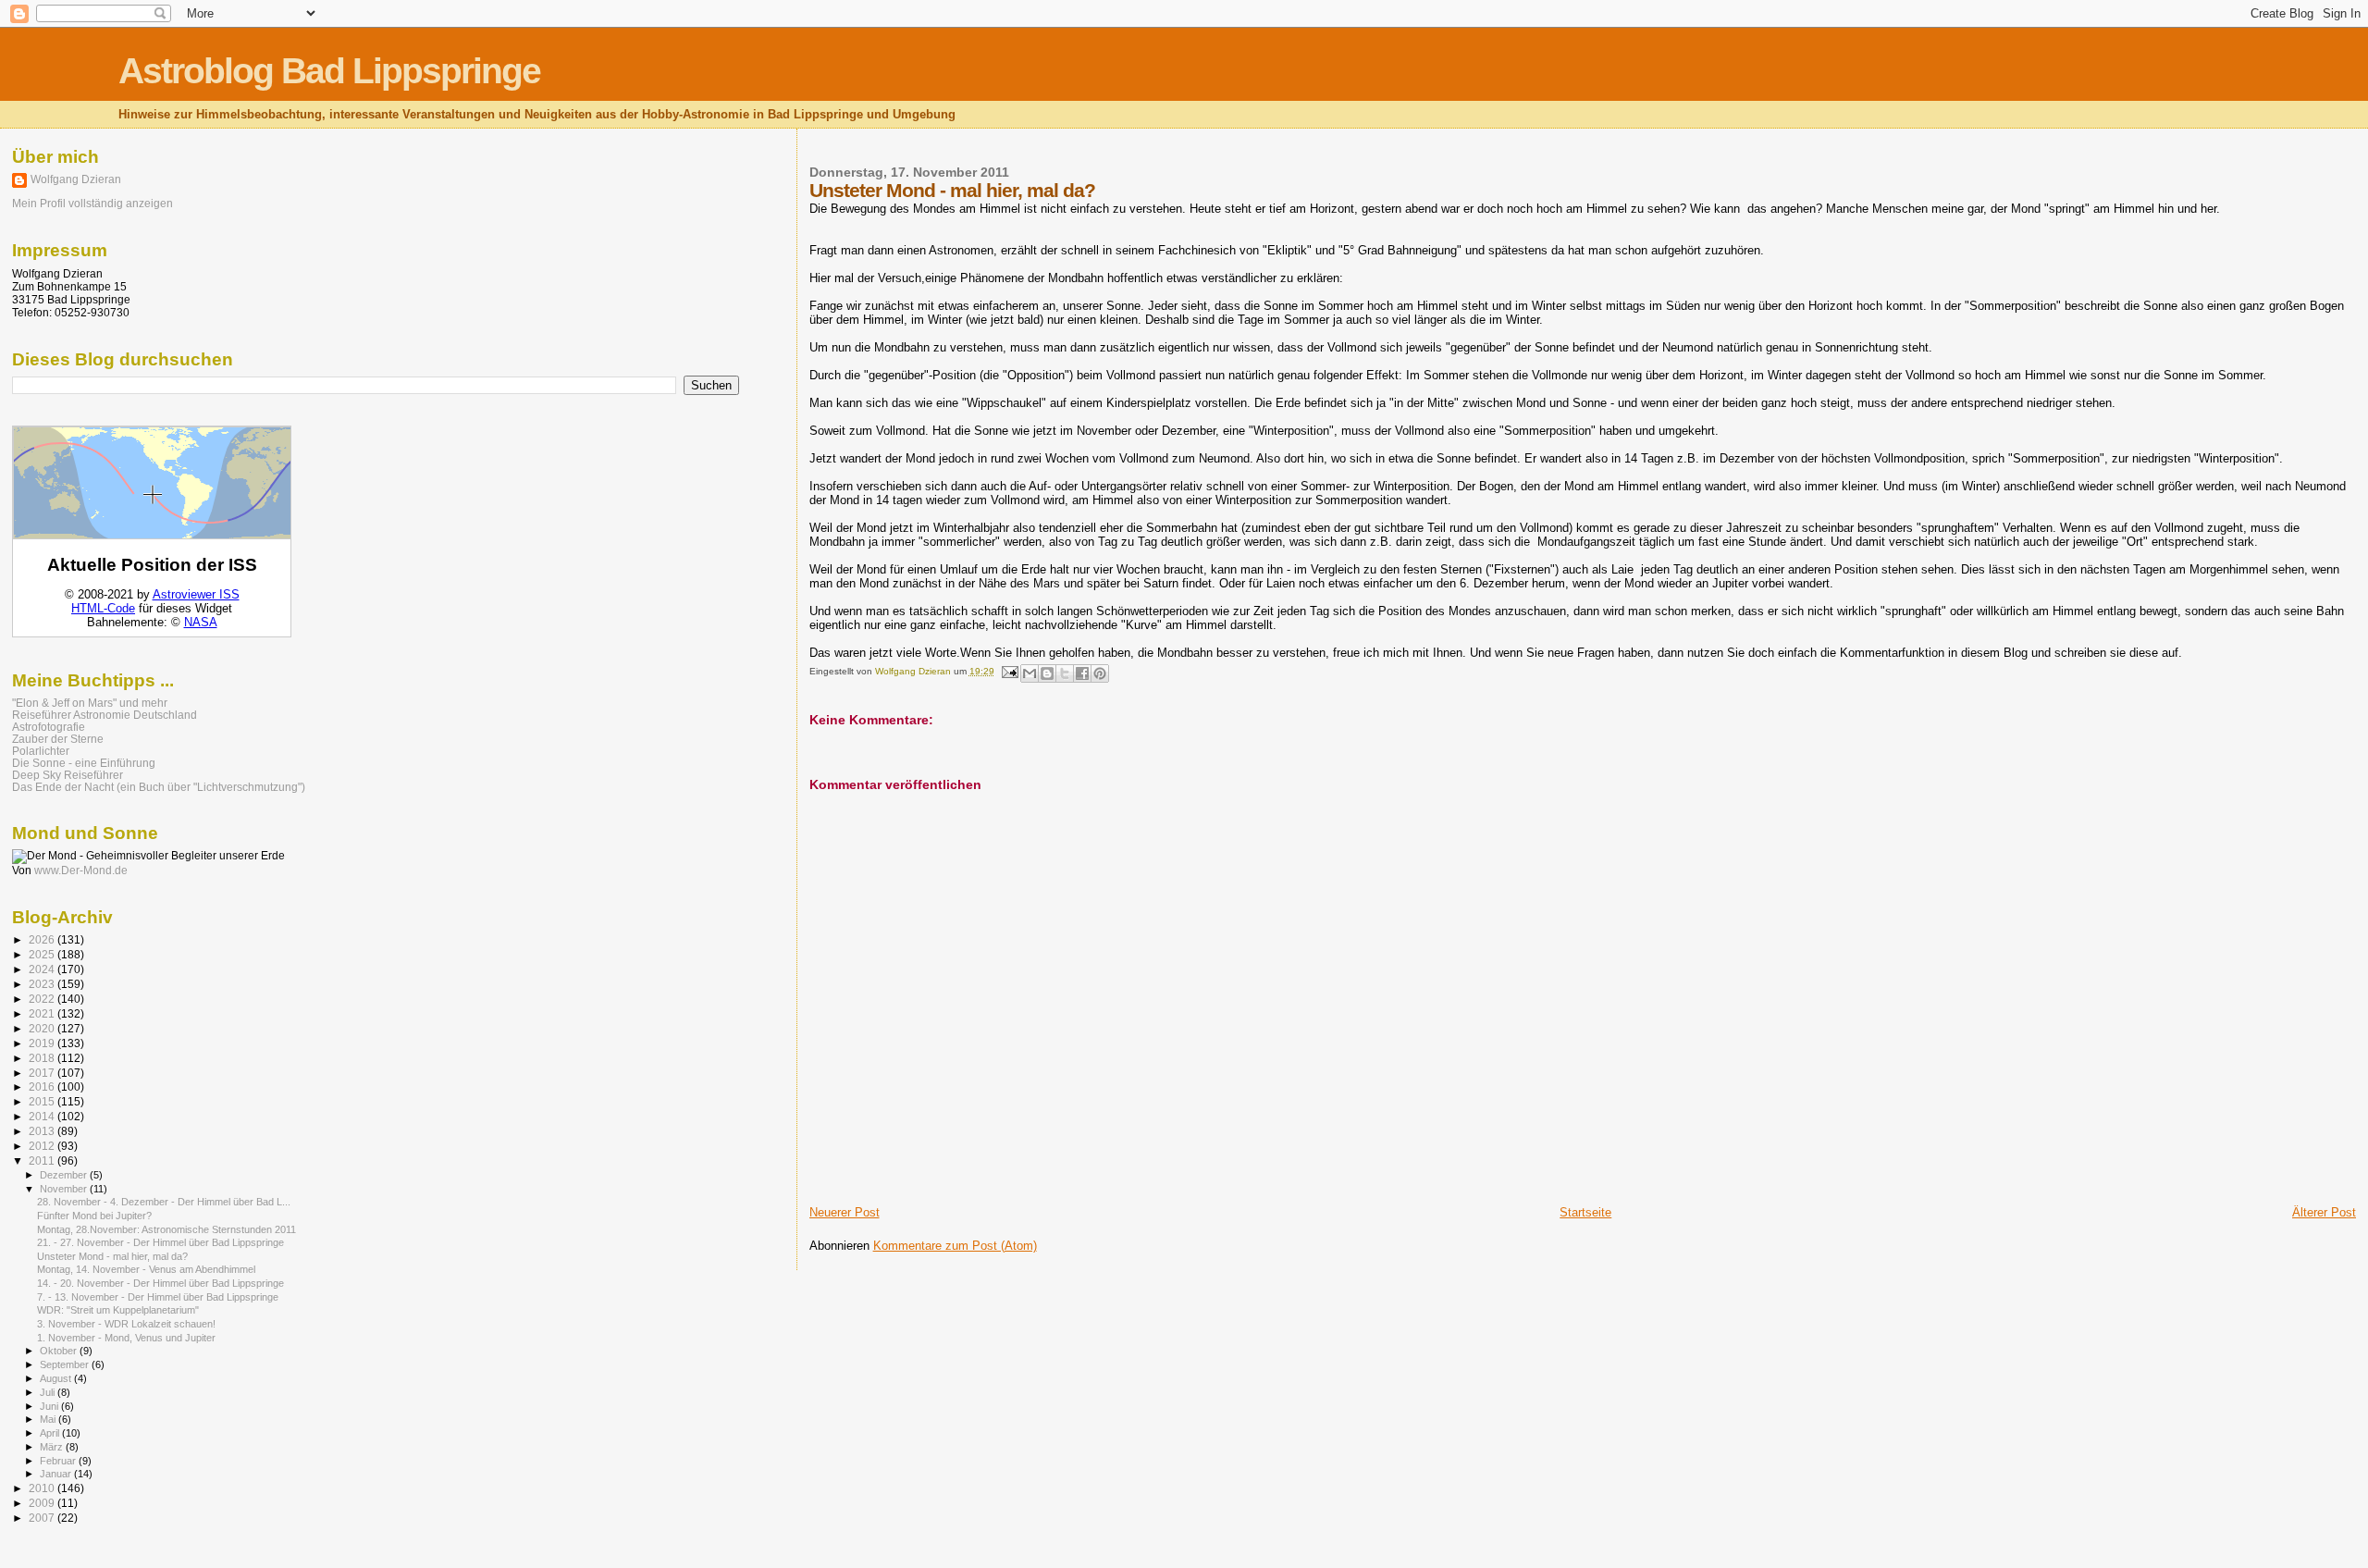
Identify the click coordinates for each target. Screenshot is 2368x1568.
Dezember (65, 1175)
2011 (43, 1161)
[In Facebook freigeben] (1082, 673)
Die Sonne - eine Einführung (84, 763)
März (53, 1447)
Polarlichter (41, 751)
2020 (43, 1028)
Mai (49, 1419)
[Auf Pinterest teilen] (1100, 673)
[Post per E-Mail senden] (1009, 671)
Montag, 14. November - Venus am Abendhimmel (146, 1269)
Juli (49, 1392)
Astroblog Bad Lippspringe (329, 71)
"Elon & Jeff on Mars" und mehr (90, 703)
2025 (43, 954)
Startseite (1585, 1212)
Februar (59, 1461)
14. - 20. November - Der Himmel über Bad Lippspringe (160, 1283)
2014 (43, 1116)
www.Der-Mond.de (81, 870)
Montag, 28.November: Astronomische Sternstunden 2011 (166, 1229)
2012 (43, 1146)
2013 (43, 1131)
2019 (43, 1043)
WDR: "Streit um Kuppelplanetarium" (118, 1310)
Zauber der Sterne (58, 739)
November (65, 1189)
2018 (43, 1058)
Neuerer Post (845, 1212)
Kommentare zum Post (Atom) (955, 1246)
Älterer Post (2324, 1212)
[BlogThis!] (1047, 673)
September (66, 1364)
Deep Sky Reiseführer (68, 775)
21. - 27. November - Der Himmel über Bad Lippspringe (160, 1242)
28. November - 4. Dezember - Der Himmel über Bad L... (164, 1202)
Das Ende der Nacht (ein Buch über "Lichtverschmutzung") (159, 787)
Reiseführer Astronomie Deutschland (105, 715)
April (51, 1433)
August (57, 1378)
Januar (57, 1474)
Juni (50, 1406)
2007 (43, 1518)
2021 (43, 1013)
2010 (43, 1488)
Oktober (60, 1351)
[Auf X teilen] (1065, 673)
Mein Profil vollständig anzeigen (92, 204)
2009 (43, 1503)
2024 (43, 969)
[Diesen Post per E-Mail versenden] (1030, 673)
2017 (43, 1073)
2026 (43, 939)
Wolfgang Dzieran (76, 179)
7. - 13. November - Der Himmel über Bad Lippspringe (158, 1297)
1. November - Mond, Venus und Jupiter (126, 1338)
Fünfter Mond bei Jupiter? (94, 1216)
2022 (43, 999)
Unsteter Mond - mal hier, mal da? (112, 1256)
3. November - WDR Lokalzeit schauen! (126, 1324)
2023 (43, 984)
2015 (43, 1101)
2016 (43, 1086)
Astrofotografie (49, 727)
